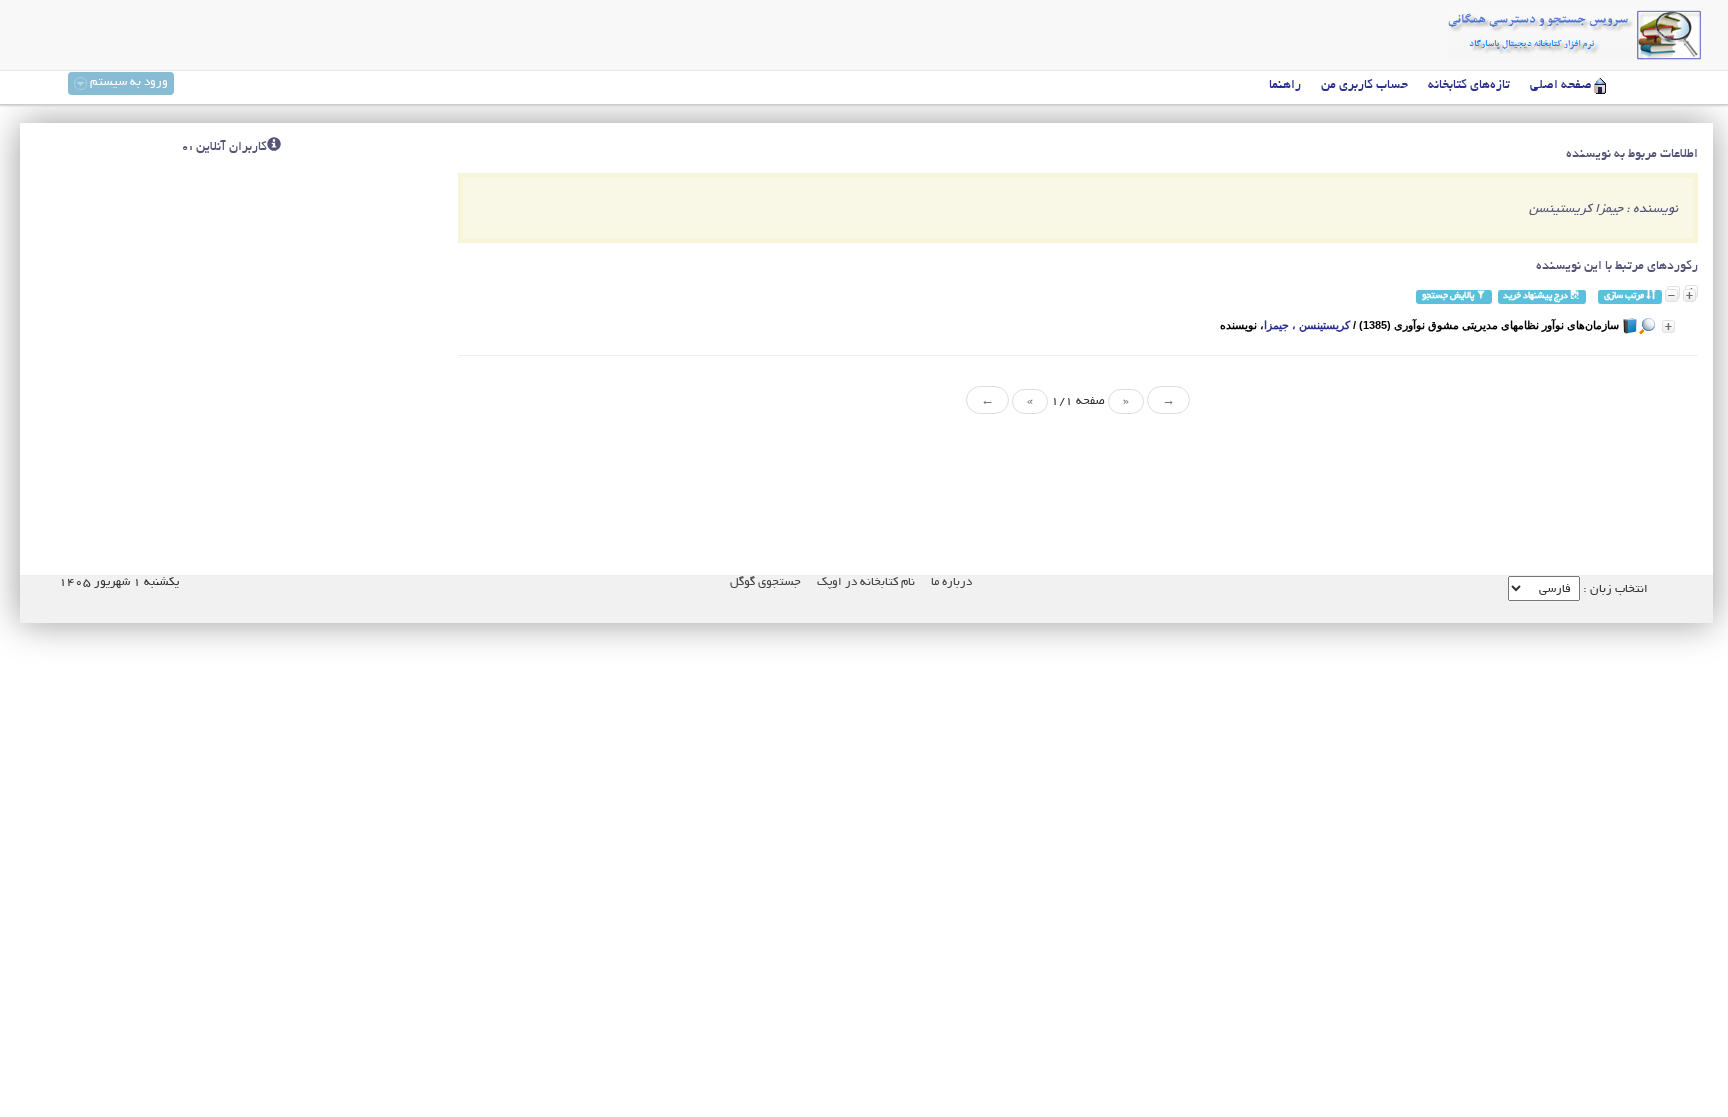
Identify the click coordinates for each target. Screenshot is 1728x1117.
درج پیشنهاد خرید (1536, 296)
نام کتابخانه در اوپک (866, 582)
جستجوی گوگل (765, 582)
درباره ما (951, 582)
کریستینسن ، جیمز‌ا (1307, 325)
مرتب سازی (1625, 296)
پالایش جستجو (1449, 296)
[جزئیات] (1668, 326)
